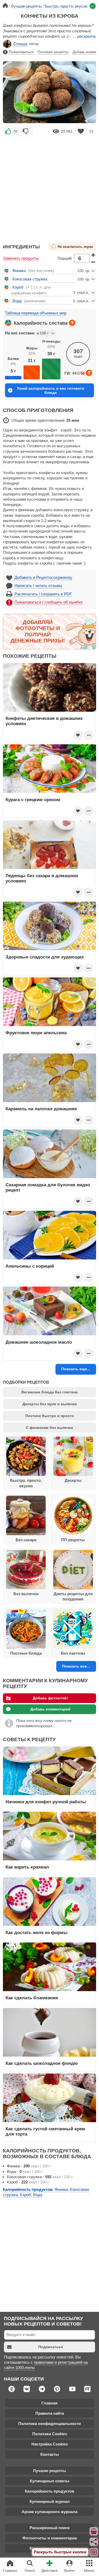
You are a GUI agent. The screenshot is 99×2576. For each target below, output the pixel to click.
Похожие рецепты (53, 52)
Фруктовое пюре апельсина (36, 1033)
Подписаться (51, 2347)
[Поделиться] (94, 2542)
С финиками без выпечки (49, 1428)
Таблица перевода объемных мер (36, 313)
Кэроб (18, 287)
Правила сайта (50, 2413)
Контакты (50, 2454)
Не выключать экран (75, 247)
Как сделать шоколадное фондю (42, 2063)
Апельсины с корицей (30, 1266)
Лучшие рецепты (49, 2471)
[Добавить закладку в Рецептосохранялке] (81, 131)
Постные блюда (26, 1653)
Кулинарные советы (50, 2481)
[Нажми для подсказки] (72, 323)
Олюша (20, 44)
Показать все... (76, 1666)
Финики (19, 271)
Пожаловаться (21, 52)
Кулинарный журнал (50, 2501)
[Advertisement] (49, 187)
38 (15, 131)
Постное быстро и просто (50, 1416)
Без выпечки (26, 1594)
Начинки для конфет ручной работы (46, 1802)
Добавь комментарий (50, 1709)
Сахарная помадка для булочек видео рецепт (48, 1187)
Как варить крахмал (27, 1867)
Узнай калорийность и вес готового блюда (51, 390)
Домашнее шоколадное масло (39, 1342)
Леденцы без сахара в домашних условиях (42, 878)
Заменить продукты (21, 258)
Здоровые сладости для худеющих (45, 957)
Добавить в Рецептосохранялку (43, 577)
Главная (49, 2403)
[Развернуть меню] (94, 2552)
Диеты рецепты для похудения (73, 1596)
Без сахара (26, 1540)
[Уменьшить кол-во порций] (93, 262)
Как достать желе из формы (37, 1932)
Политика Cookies (50, 2434)
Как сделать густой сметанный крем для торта (45, 2131)
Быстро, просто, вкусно (26, 1483)
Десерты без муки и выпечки (50, 1404)
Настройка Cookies (50, 2444)
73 (91, 131)
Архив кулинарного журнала (49, 2512)
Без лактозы (73, 1653)
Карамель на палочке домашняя (41, 1109)
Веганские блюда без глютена (49, 1392)
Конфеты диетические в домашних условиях (44, 721)
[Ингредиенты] (94, 2531)
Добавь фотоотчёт (50, 1698)
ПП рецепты (73, 1540)
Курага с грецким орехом (33, 800)
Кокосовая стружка (30, 279)
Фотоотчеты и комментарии (50, 2538)
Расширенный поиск (50, 2528)
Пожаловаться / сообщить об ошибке (49, 602)
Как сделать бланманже (32, 1998)
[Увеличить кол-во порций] (93, 255)
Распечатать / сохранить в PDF (43, 594)
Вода (17, 301)
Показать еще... (76, 1369)
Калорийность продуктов (49, 2491)
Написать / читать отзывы (38, 586)
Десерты (73, 1480)
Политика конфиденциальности (49, 2424)
